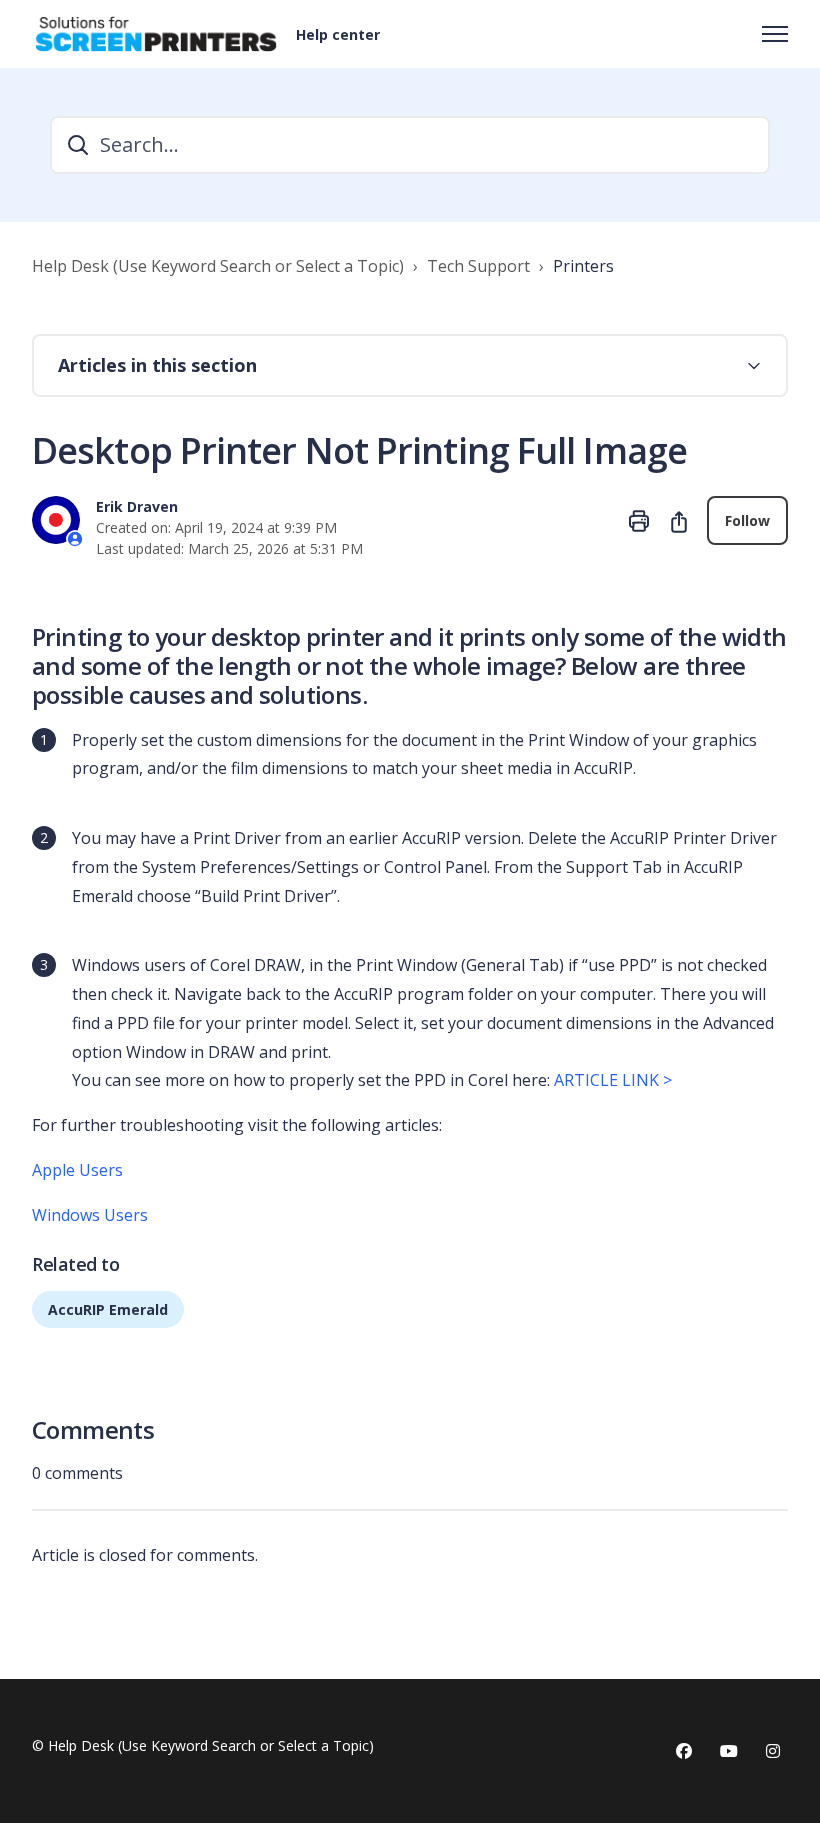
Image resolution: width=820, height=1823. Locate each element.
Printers (583, 266)
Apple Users (77, 1170)
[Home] (156, 34)
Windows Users (90, 1215)
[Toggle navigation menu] (775, 34)
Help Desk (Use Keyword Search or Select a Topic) (218, 266)
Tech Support (478, 266)
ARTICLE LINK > (615, 1080)
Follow (747, 520)
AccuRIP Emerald (108, 1309)
